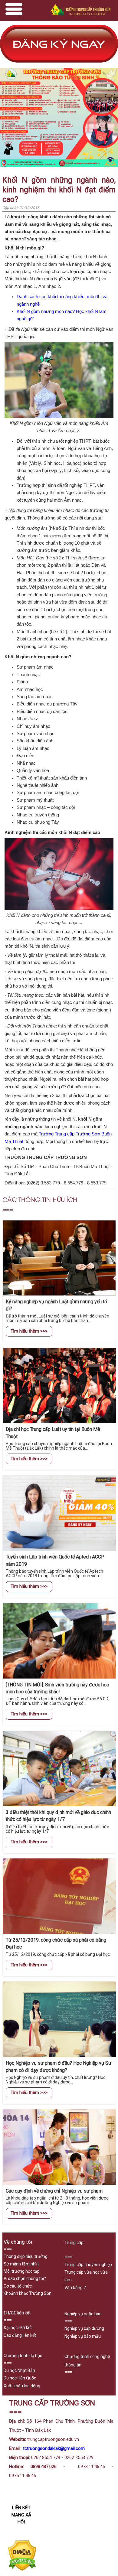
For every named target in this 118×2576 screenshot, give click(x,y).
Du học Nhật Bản (19, 2370)
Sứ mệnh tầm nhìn (21, 2264)
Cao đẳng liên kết (20, 2335)
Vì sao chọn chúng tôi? (25, 2278)
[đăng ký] (59, 65)
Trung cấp (74, 2242)
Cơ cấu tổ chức (18, 2286)
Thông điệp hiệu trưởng (26, 2256)
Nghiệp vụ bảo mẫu (83, 2336)
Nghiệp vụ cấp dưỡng (84, 2328)
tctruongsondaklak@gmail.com (54, 2448)
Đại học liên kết (18, 2327)
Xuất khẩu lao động (22, 2386)
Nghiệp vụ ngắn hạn (83, 2314)
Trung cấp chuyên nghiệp (88, 2265)
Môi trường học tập (22, 2271)
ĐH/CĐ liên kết (17, 2313)
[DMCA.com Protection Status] (22, 2569)
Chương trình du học (23, 2356)
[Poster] (59, 166)
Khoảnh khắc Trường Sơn (28, 2293)
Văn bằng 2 (75, 2288)
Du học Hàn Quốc (20, 2378)
